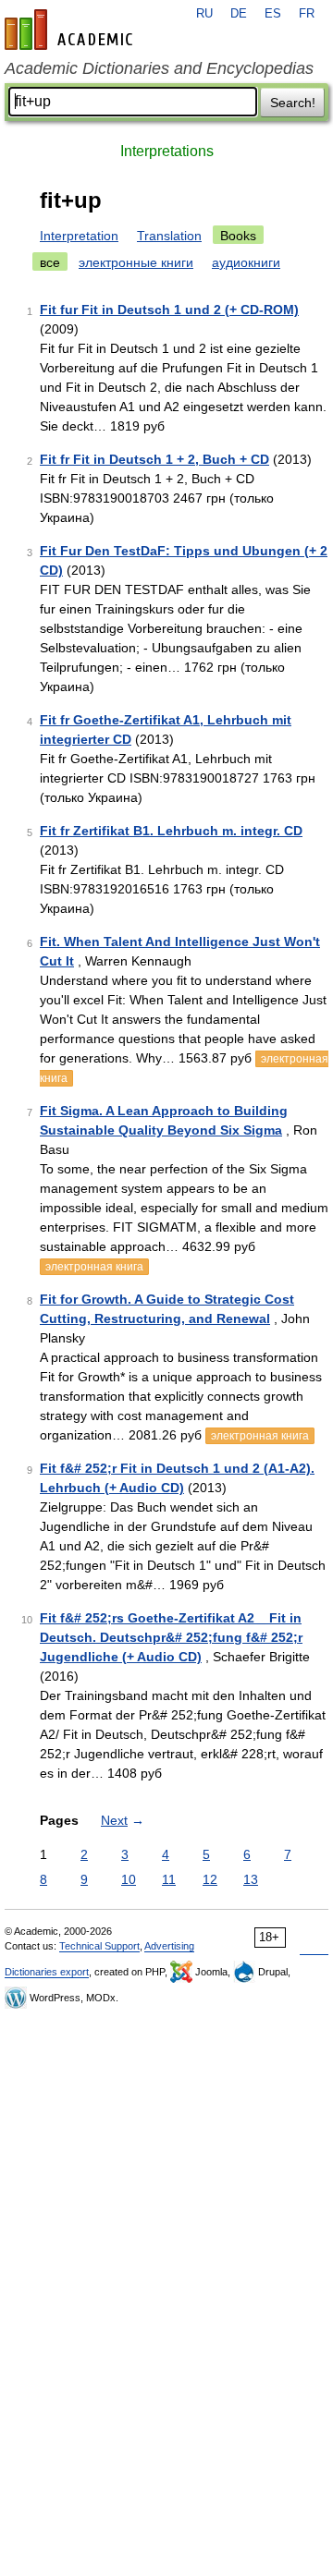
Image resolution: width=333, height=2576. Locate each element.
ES (273, 14)
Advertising (169, 1946)
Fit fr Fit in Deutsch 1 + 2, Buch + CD (154, 459)
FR (307, 14)
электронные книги (136, 262)
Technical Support (99, 1946)
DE (239, 14)
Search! (293, 103)
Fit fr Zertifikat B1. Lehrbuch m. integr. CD (171, 831)
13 (251, 1879)
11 (169, 1879)
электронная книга (94, 1267)
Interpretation (79, 236)
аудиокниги (246, 262)
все (50, 262)
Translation (169, 236)
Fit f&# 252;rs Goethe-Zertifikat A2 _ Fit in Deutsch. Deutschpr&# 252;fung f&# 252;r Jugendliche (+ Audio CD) (171, 1637)
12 (210, 1879)
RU (204, 14)
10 (129, 1879)
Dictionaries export (47, 1972)
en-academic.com (71, 30)
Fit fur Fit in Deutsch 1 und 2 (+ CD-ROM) (169, 310)
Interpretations (167, 151)
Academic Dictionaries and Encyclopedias (159, 68)
